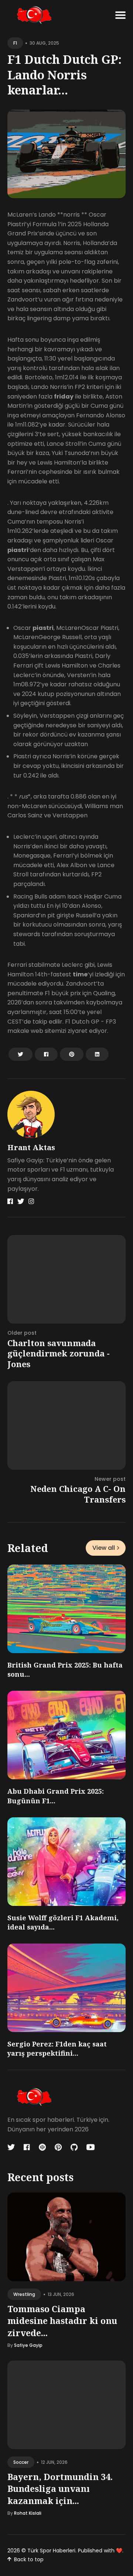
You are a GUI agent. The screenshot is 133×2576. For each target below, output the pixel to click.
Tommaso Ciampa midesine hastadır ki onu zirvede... (62, 2321)
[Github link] (74, 2147)
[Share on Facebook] (46, 1054)
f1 (15, 43)
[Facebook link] (10, 1201)
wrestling (24, 2294)
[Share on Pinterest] (72, 1054)
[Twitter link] (21, 1201)
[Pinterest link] (58, 2147)
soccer (21, 2462)
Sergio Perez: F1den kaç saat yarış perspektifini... (57, 2049)
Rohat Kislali (28, 2513)
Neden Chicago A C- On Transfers (78, 1494)
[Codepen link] (42, 2147)
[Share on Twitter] (21, 1054)
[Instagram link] (31, 1201)
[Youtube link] (91, 2147)
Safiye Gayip (28, 2345)
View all (104, 1548)
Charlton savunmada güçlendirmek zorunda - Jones (59, 1353)
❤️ (119, 2551)
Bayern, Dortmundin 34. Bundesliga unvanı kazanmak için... (60, 2489)
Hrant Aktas (31, 1147)
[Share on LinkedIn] (97, 1054)
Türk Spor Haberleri (51, 2551)
